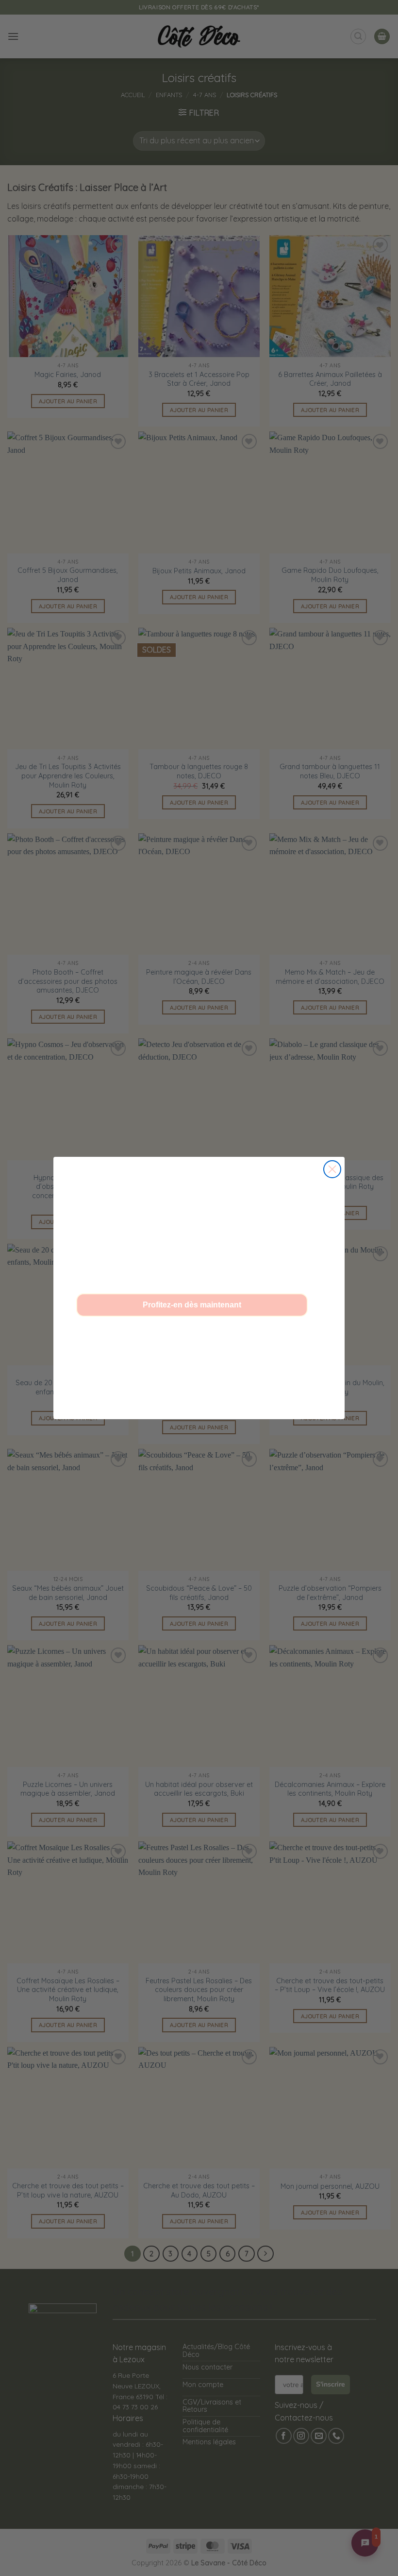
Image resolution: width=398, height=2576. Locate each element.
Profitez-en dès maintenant (192, 1305)
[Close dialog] (332, 1169)
